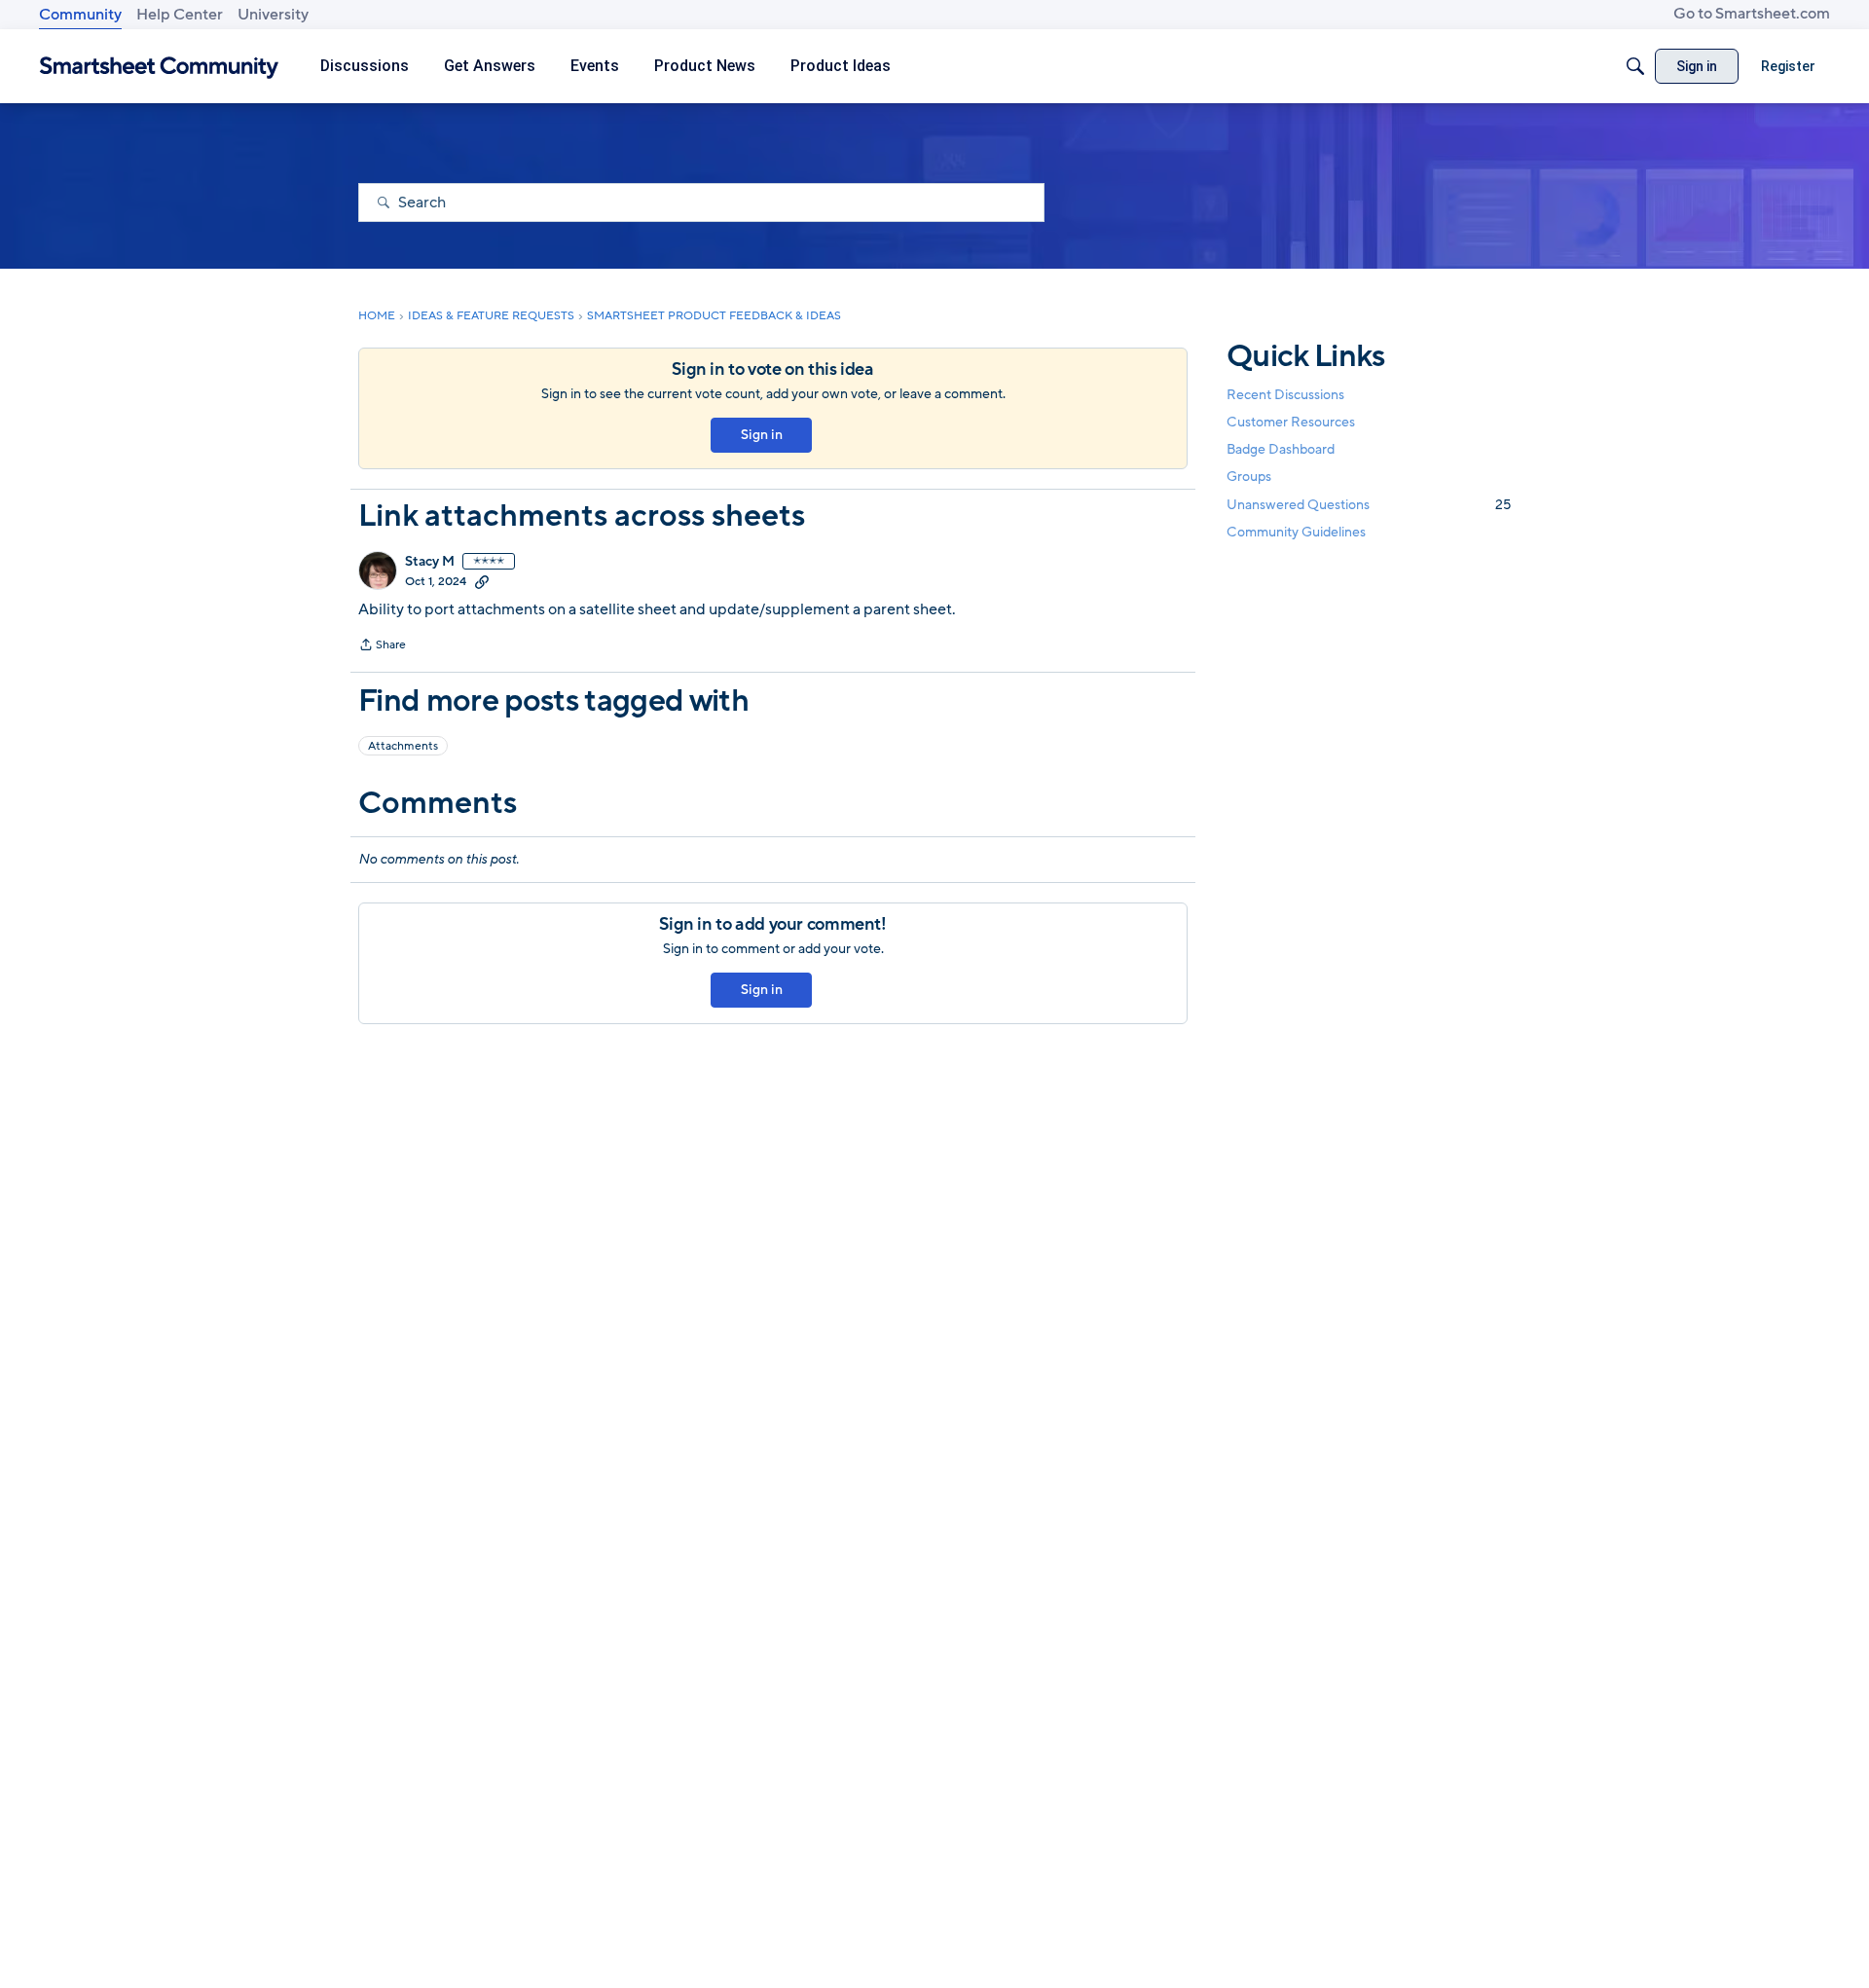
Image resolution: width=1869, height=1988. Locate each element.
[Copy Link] (482, 581)
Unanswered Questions (1369, 505)
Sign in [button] (762, 435)
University (273, 15)
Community (80, 15)
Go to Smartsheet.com (1752, 14)
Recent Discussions (1285, 395)
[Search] (1635, 66)
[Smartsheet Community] (159, 67)
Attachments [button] (403, 746)
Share (382, 646)
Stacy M (430, 562)
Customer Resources (1291, 422)
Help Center (180, 15)
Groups (1249, 478)
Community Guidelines (1296, 532)
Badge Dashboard (1281, 449)
